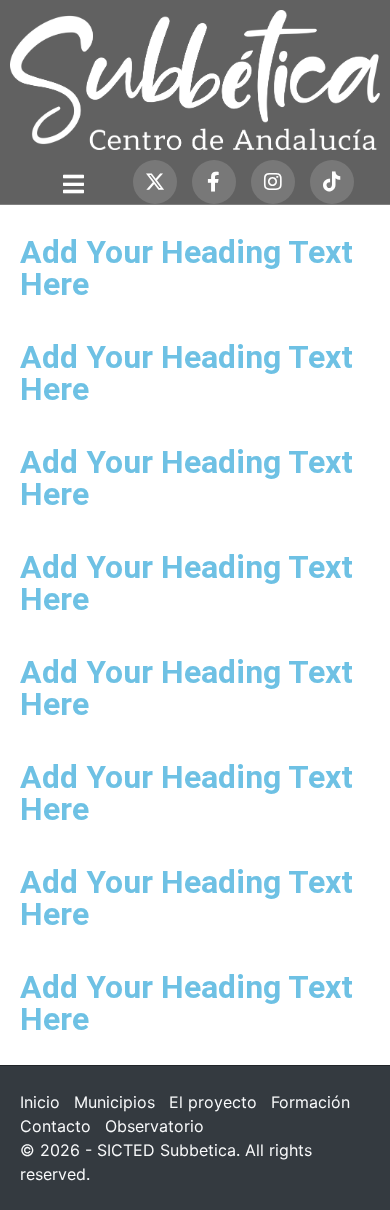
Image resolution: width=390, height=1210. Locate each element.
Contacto (55, 1126)
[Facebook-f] (214, 182)
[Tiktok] (332, 182)
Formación (310, 1102)
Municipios (114, 1102)
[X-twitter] (155, 182)
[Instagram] (273, 182)
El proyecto (213, 1102)
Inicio (40, 1102)
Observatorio (154, 1126)
